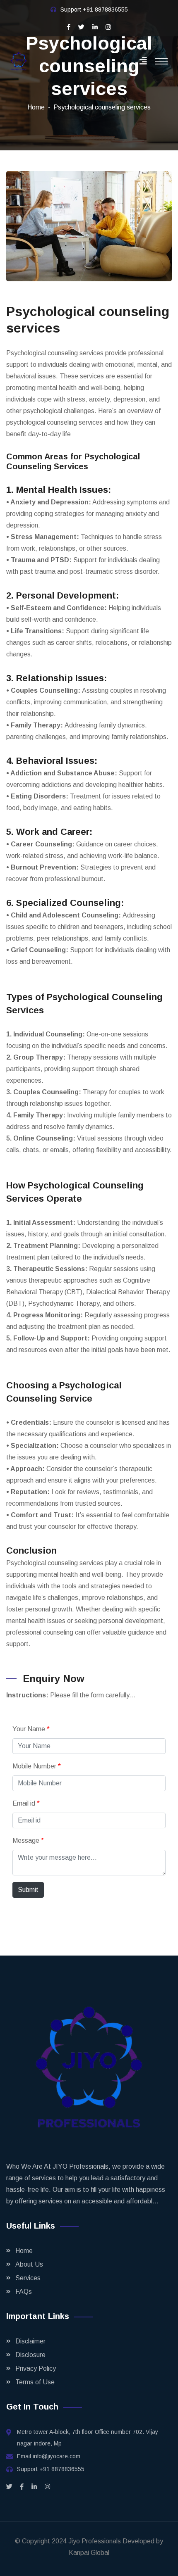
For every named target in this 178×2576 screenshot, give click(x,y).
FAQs (24, 2292)
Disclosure (30, 2355)
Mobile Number (37, 1766)
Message (28, 1841)
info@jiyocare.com (57, 2456)
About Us (29, 2264)
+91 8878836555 (105, 10)
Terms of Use (35, 2382)
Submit (28, 1890)
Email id (26, 1803)
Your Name (31, 1729)
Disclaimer (30, 2341)
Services (28, 2278)
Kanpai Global (89, 2553)
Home (36, 107)
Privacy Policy (36, 2368)
